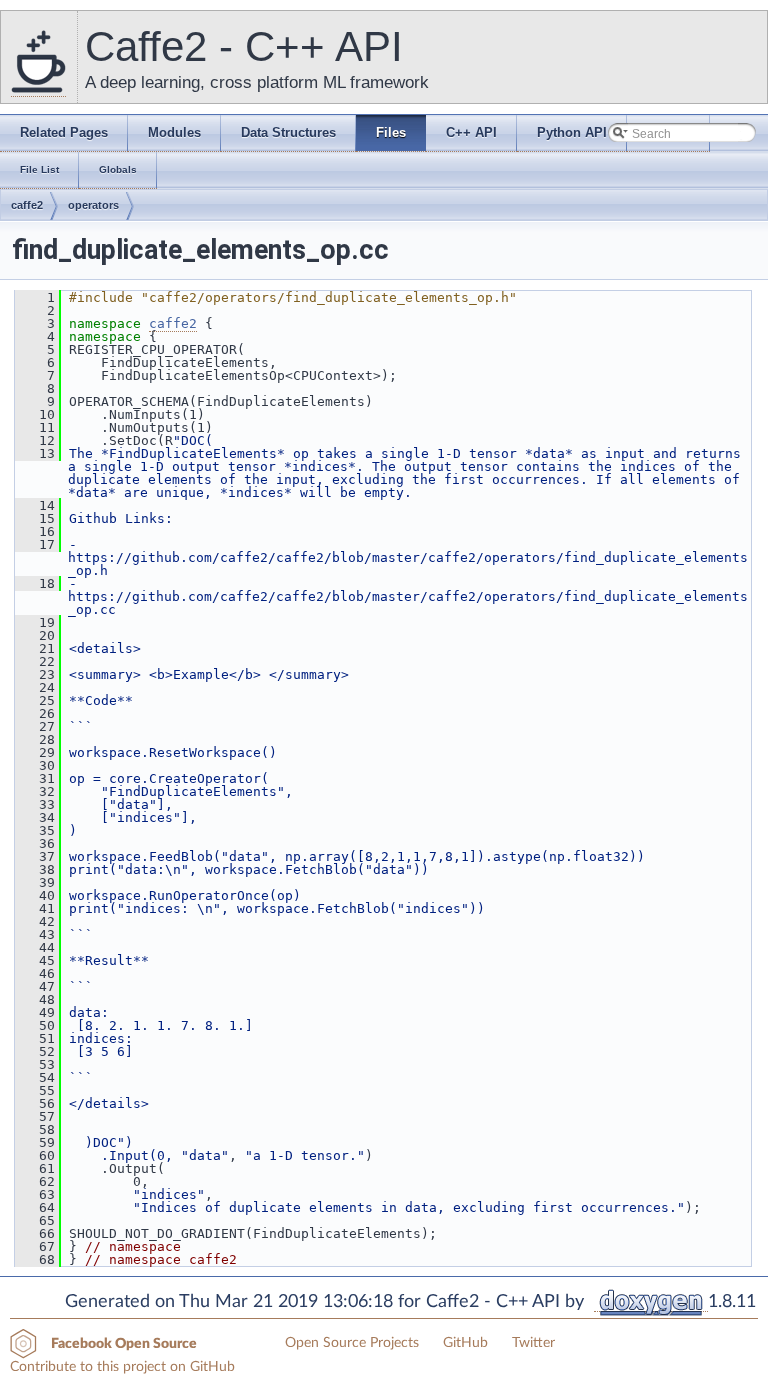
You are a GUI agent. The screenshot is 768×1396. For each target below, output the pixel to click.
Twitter (533, 1343)
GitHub (465, 1343)
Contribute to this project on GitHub (122, 1367)
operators (93, 205)
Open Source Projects (352, 1343)
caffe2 (27, 205)
